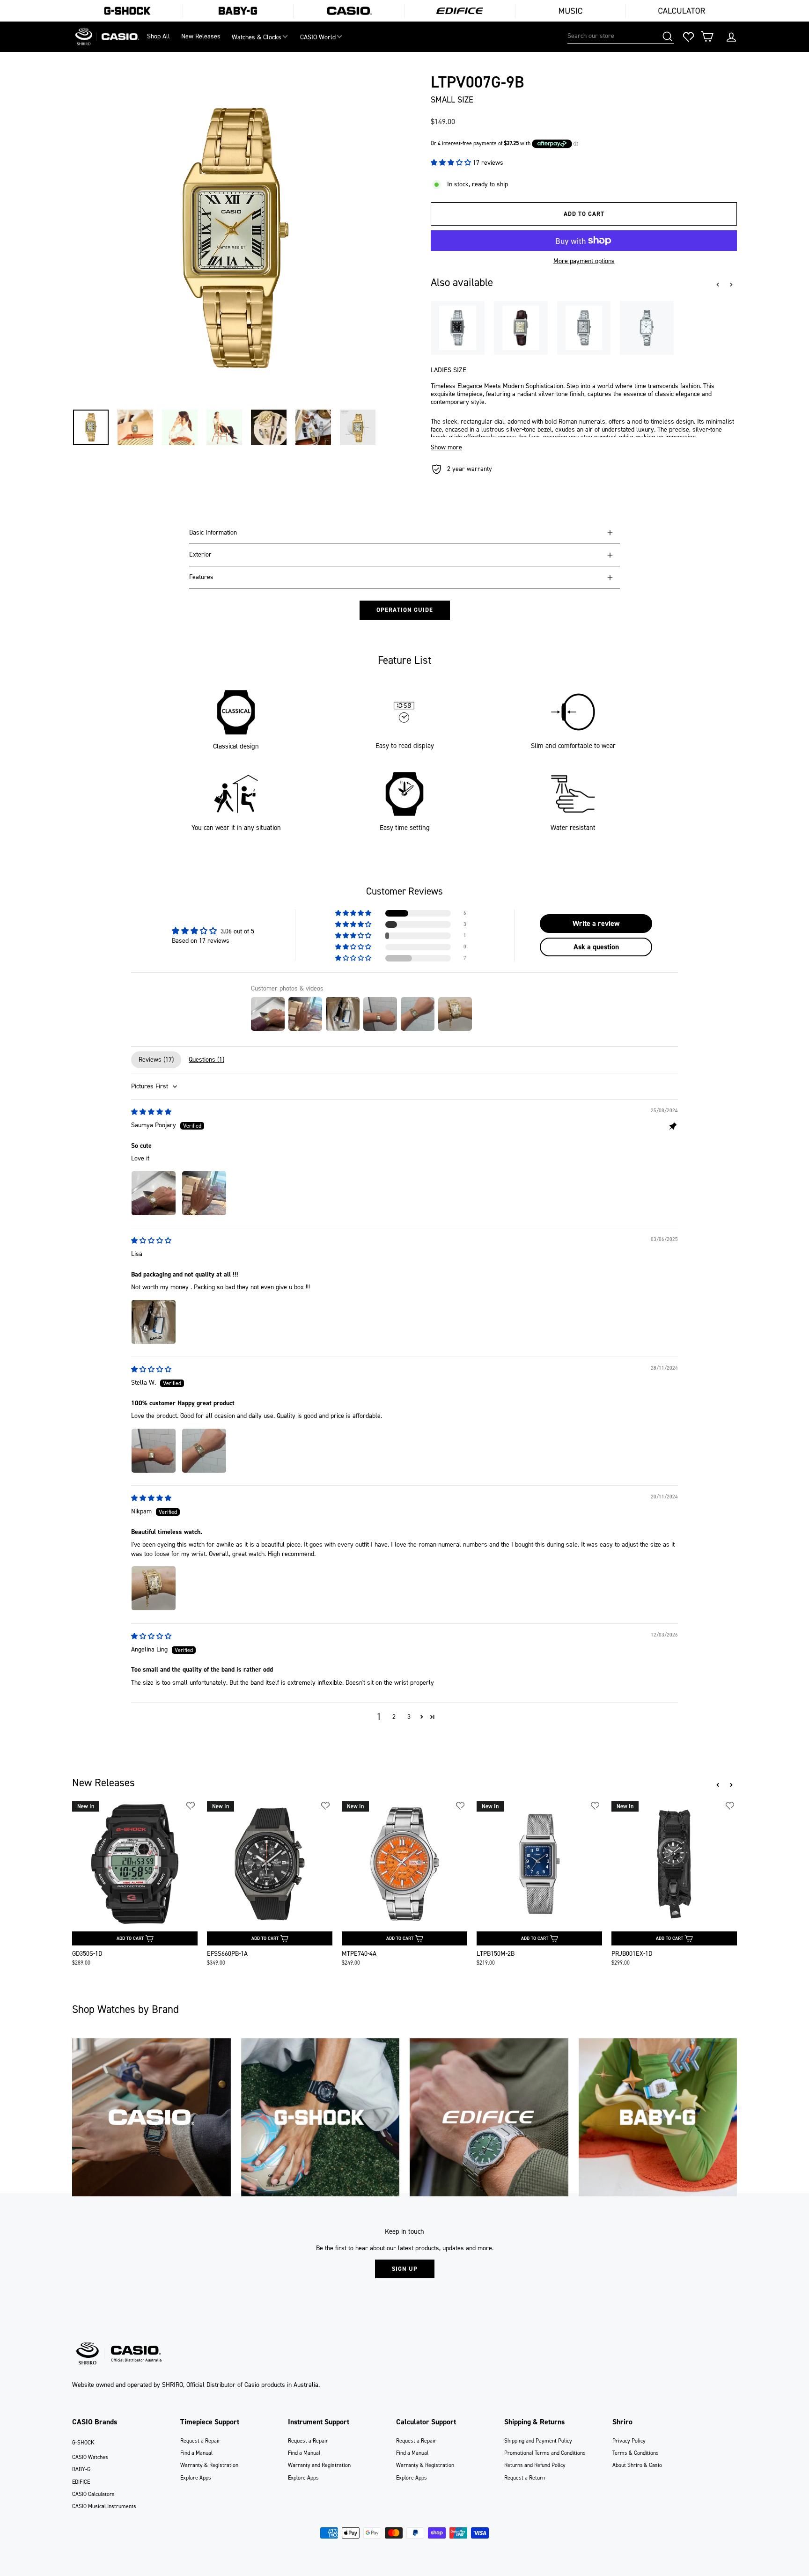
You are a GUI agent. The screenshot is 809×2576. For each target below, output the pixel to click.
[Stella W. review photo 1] (154, 1451)
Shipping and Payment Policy (538, 2441)
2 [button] (394, 1717)
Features (201, 577)
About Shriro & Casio (637, 2465)
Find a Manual (196, 2453)
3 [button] (409, 1717)
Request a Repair (200, 2441)
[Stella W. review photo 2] (204, 1451)
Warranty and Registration (319, 2465)
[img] (151, 1112)
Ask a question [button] (596, 947)
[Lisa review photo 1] (154, 1322)
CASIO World (318, 37)
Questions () (206, 1060)
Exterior (200, 554)
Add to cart (130, 1938)
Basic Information (213, 532)
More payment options (584, 261)
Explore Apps (196, 2478)
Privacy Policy (629, 2441)
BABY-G (81, 2469)
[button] (452, 163)
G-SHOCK (83, 2443)
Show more (446, 448)
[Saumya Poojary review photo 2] (204, 1193)
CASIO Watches (90, 2457)
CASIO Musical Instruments (104, 2506)
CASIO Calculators (93, 2494)
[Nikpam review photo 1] (154, 1588)
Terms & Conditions (636, 2453)
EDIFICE (81, 2482)
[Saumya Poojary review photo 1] (154, 1193)
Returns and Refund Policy (535, 2465)
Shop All (158, 36)
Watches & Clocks (257, 37)
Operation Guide (405, 610)
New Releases (201, 36)
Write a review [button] (596, 923)
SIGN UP (405, 2269)
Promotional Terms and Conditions (545, 2453)
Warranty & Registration (209, 2465)
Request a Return (525, 2478)
